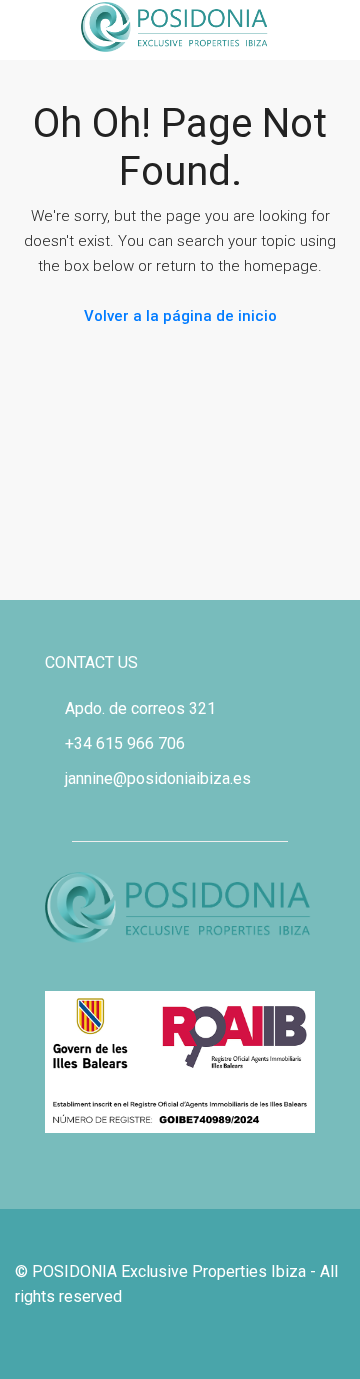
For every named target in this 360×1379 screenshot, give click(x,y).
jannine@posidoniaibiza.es (158, 778)
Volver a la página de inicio (180, 316)
